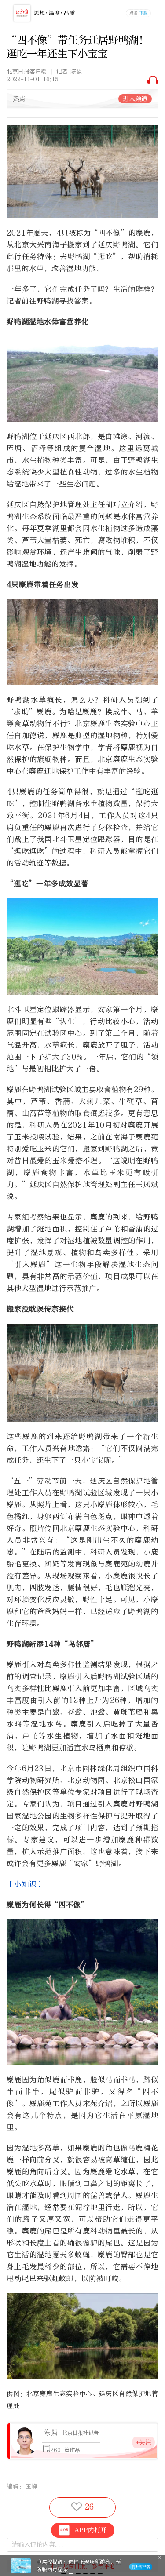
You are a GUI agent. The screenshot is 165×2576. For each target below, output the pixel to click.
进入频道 (135, 99)
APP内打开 (90, 2530)
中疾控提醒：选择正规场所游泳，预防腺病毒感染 (79, 2566)
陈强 (50, 2432)
